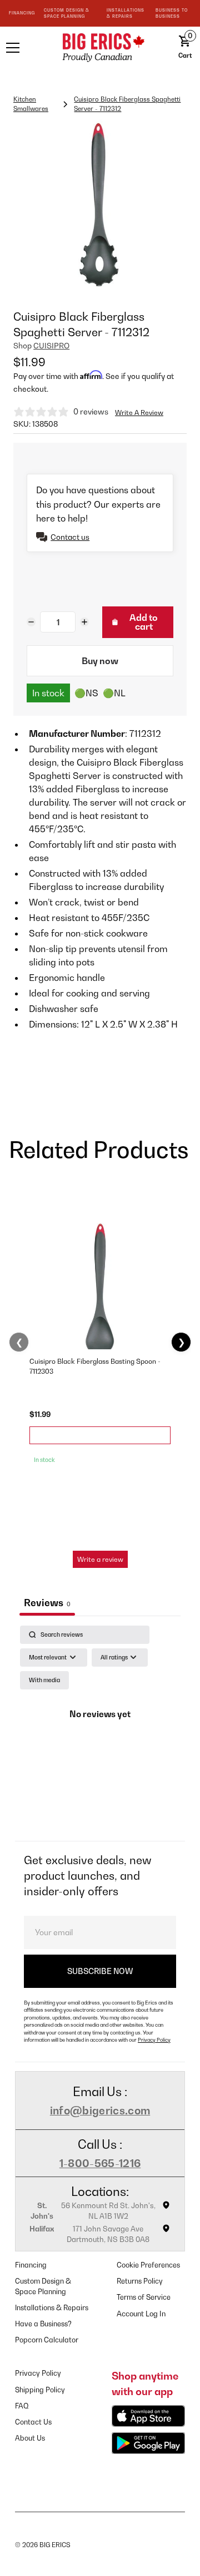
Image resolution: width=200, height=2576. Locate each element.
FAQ (22, 2406)
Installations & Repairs (52, 2308)
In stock (48, 693)
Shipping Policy (40, 2390)
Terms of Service (144, 2297)
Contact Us (33, 2422)
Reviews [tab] (47, 1603)
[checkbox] (44, 1680)
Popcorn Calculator (47, 2340)
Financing (31, 2265)
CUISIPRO (51, 346)
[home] (100, 47)
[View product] (100, 1435)
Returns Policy (140, 2281)
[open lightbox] (100, 205)
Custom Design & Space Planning (43, 2286)
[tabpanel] (100, 1730)
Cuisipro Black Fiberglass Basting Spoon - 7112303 (95, 1366)
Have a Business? (43, 2324)
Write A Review (139, 413)
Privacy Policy (154, 2040)
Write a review (100, 1559)
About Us (30, 2438)
